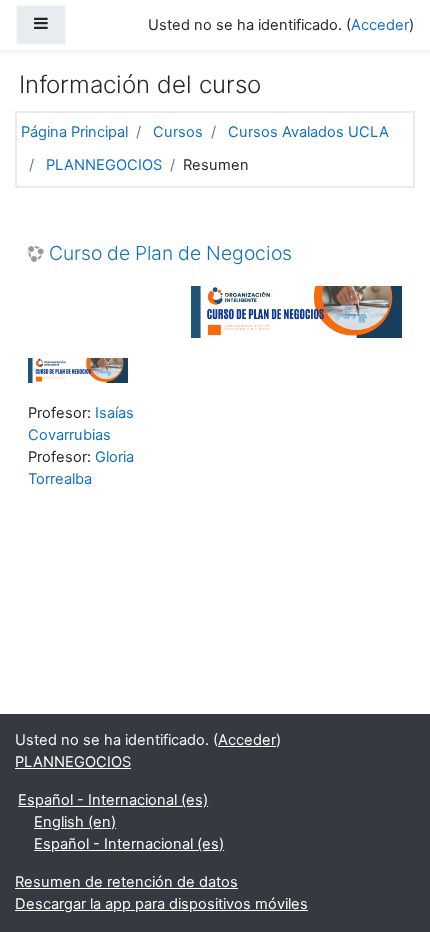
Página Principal (74, 132)
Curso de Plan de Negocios (170, 253)
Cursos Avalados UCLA (308, 132)
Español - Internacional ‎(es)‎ (113, 800)
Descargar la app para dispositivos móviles (161, 904)
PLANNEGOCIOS (104, 165)
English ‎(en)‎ (75, 822)
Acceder (380, 25)
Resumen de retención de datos (126, 882)
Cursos (178, 132)
